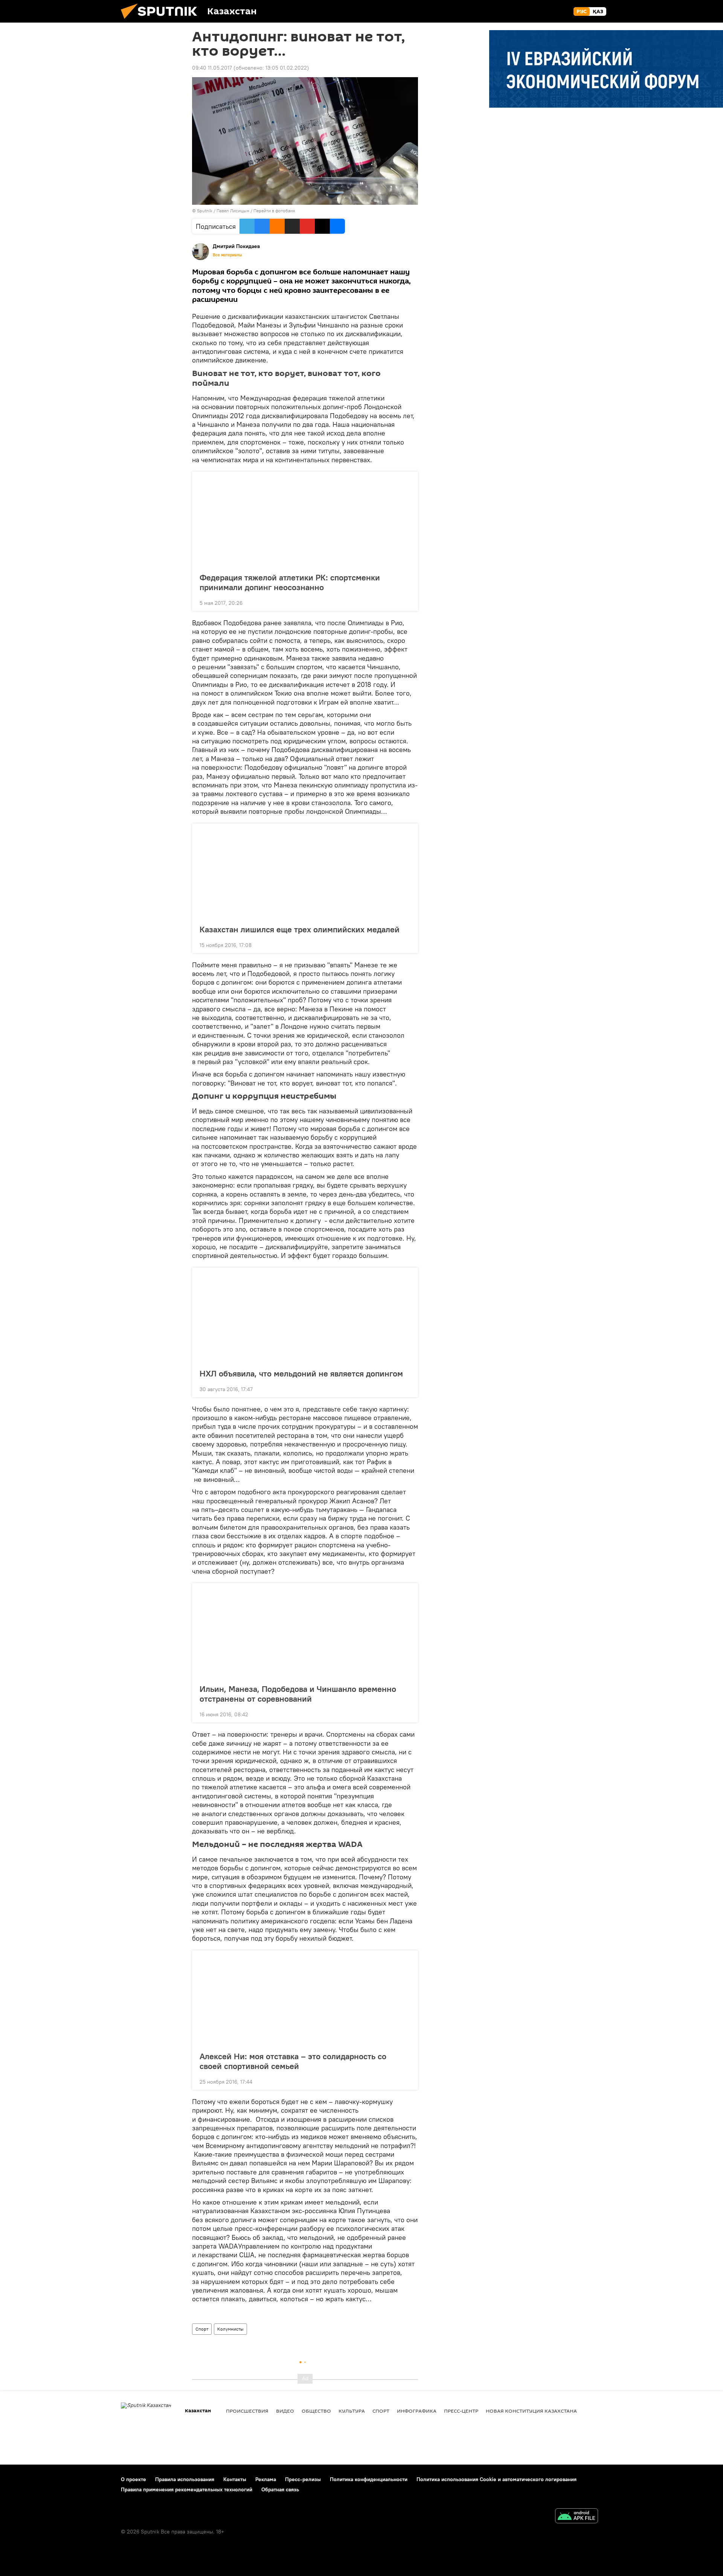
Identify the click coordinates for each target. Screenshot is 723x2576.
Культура (352, 2411)
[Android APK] (577, 2517)
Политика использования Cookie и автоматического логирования (496, 2479)
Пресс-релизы (303, 2479)
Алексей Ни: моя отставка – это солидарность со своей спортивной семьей (293, 2061)
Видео (285, 2411)
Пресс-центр (461, 2411)
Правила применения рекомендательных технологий (187, 2489)
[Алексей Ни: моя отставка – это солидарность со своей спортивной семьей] (305, 1999)
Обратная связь (280, 2489)
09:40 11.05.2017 (212, 68)
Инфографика (417, 2411)
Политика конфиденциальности (369, 2479)
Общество (316, 2411)
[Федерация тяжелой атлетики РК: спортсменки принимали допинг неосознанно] (305, 520)
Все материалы (227, 255)
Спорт (202, 2329)
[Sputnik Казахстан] (162, 21)
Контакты (235, 2479)
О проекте (133, 2479)
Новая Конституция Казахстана (531, 2411)
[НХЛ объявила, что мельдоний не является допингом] (305, 1316)
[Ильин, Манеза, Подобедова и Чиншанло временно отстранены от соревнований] (305, 1631)
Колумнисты (230, 2329)
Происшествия (247, 2411)
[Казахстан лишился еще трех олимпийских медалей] (305, 872)
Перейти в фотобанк (274, 211)
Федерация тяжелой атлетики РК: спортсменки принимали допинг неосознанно (290, 582)
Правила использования (185, 2479)
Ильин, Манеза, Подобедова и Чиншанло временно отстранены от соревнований (298, 1694)
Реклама (266, 2479)
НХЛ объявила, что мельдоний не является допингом (301, 1373)
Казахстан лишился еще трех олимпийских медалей (300, 929)
